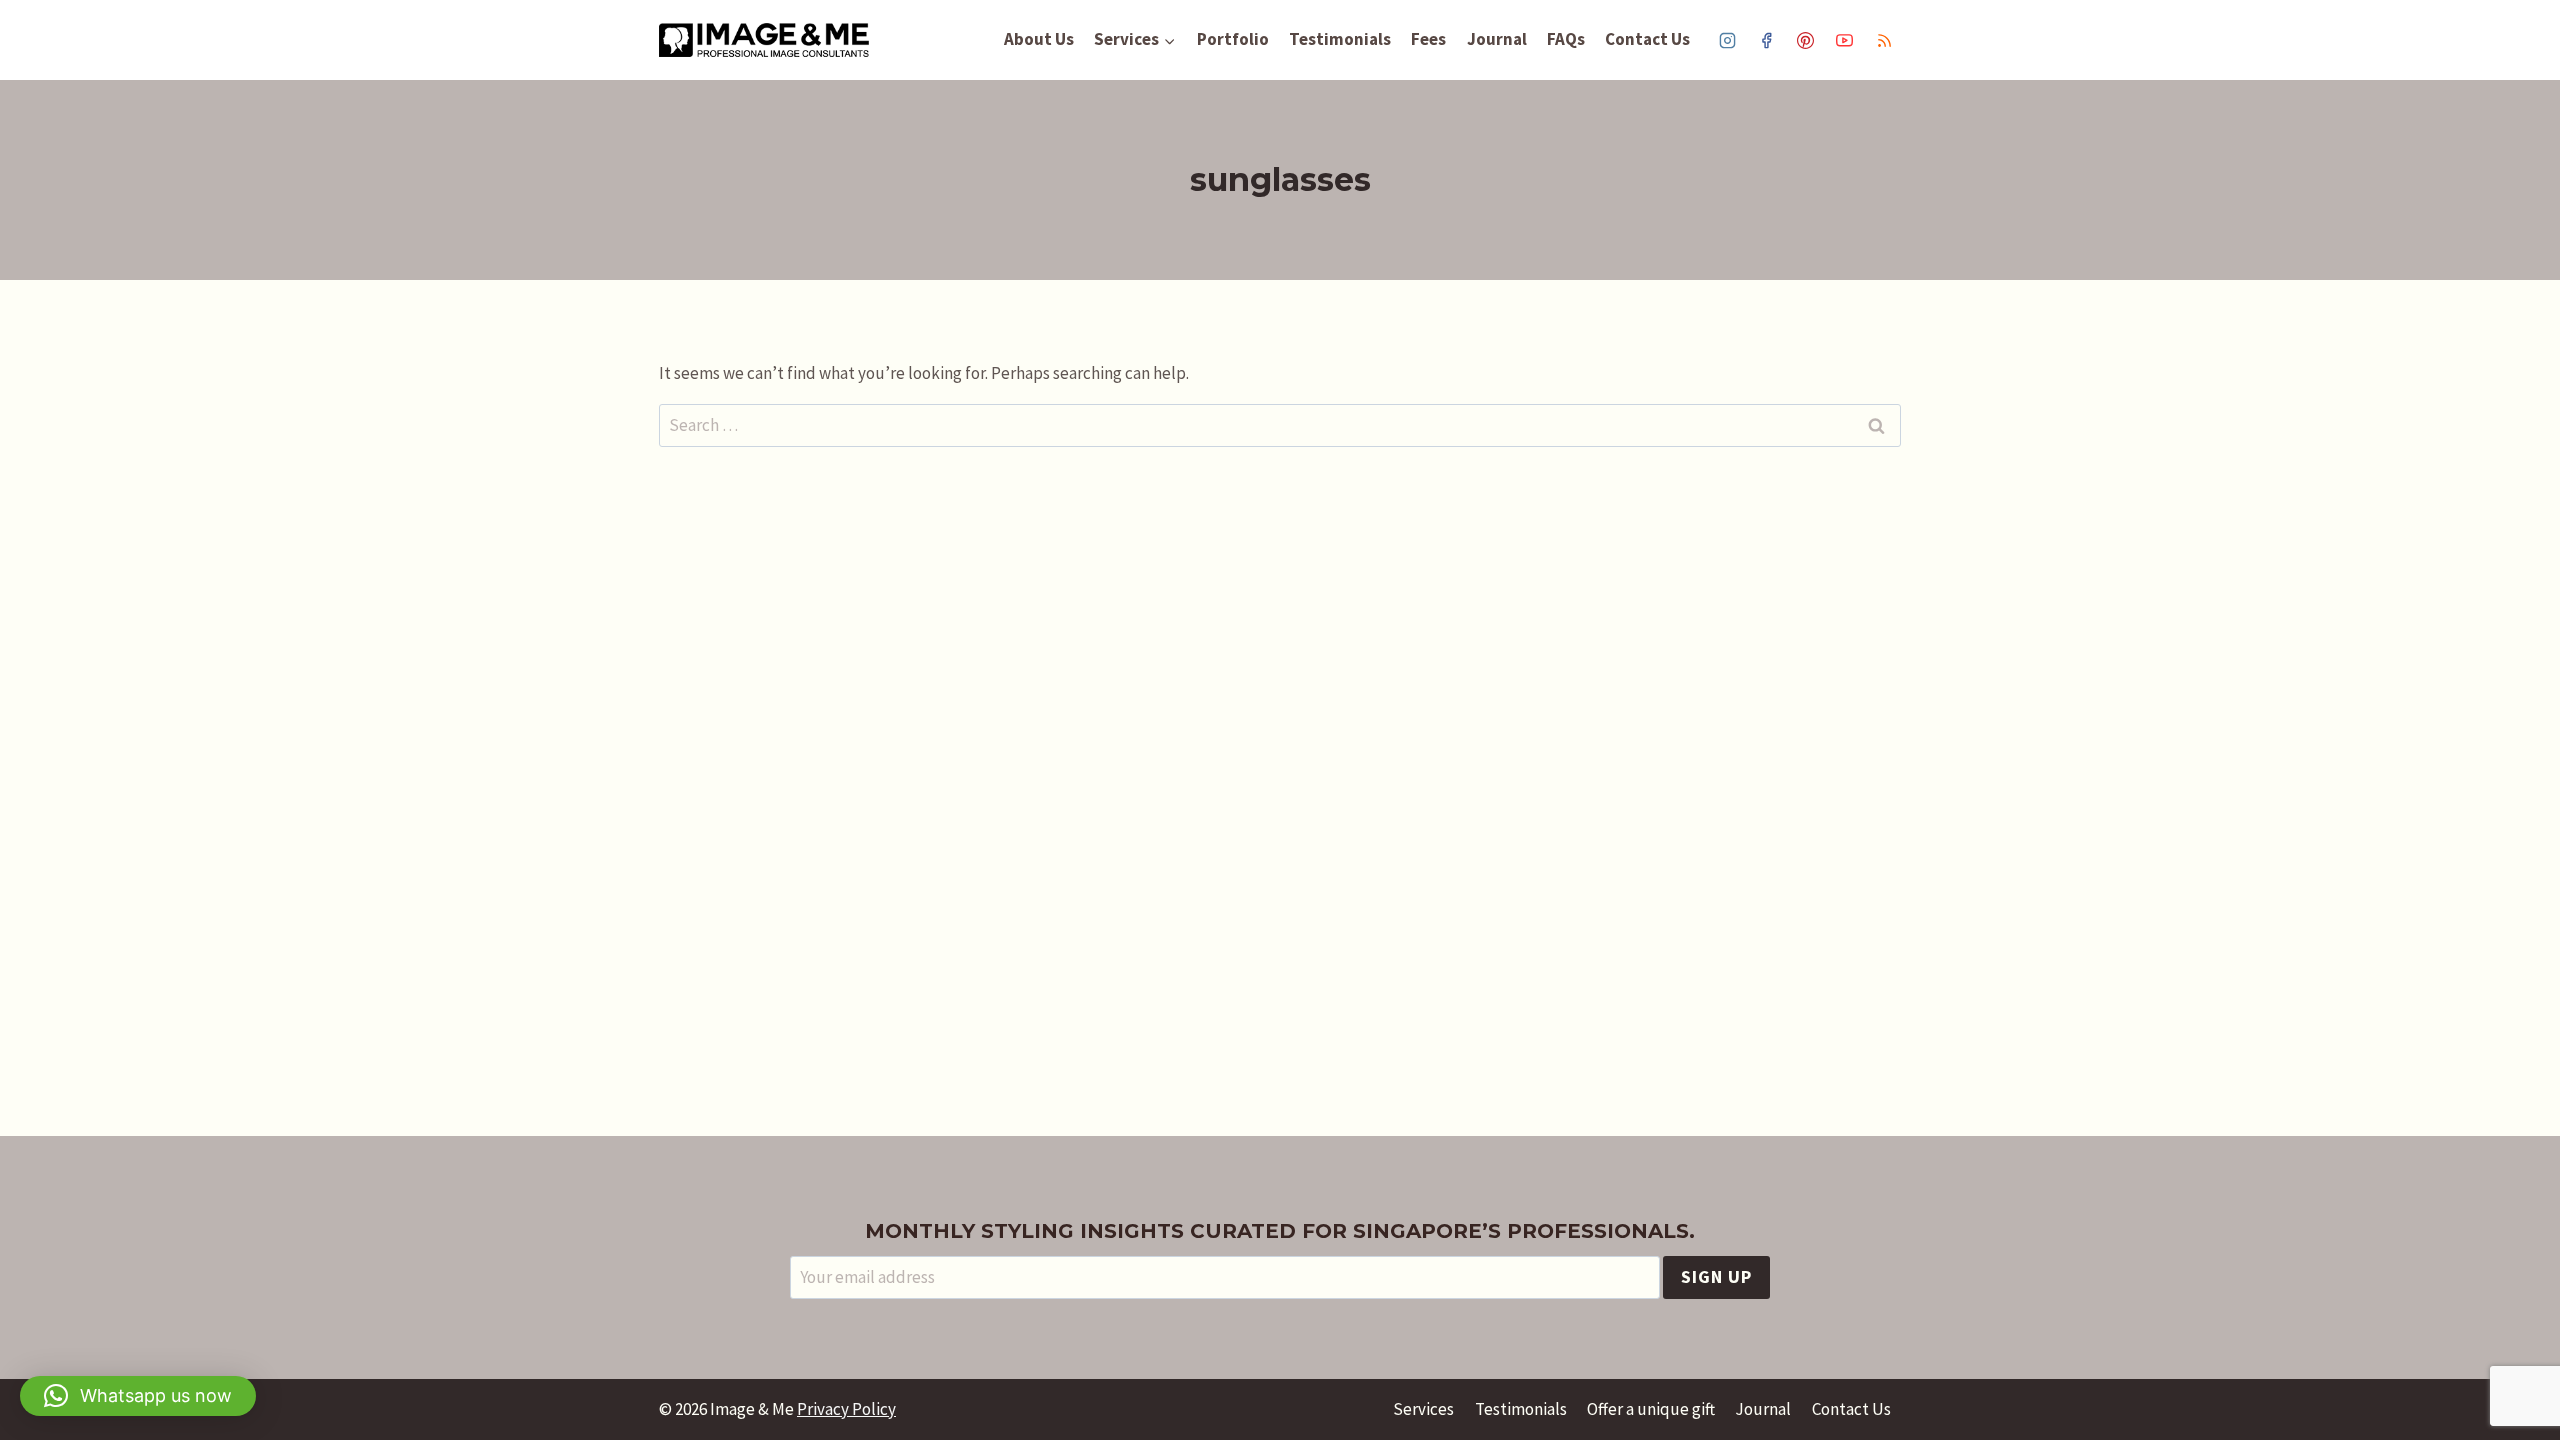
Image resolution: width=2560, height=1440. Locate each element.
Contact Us (1647, 39)
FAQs (1566, 39)
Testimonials (1340, 39)
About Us (1039, 39)
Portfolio (1233, 39)
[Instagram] (1728, 40)
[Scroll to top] (2524, 1362)
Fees (1428, 39)
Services (1423, 1409)
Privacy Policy (846, 1409)
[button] (138, 1396)
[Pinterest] (1806, 40)
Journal (1497, 39)
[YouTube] (1845, 40)
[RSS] (1884, 40)
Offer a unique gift (1651, 1409)
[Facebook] (1767, 40)
